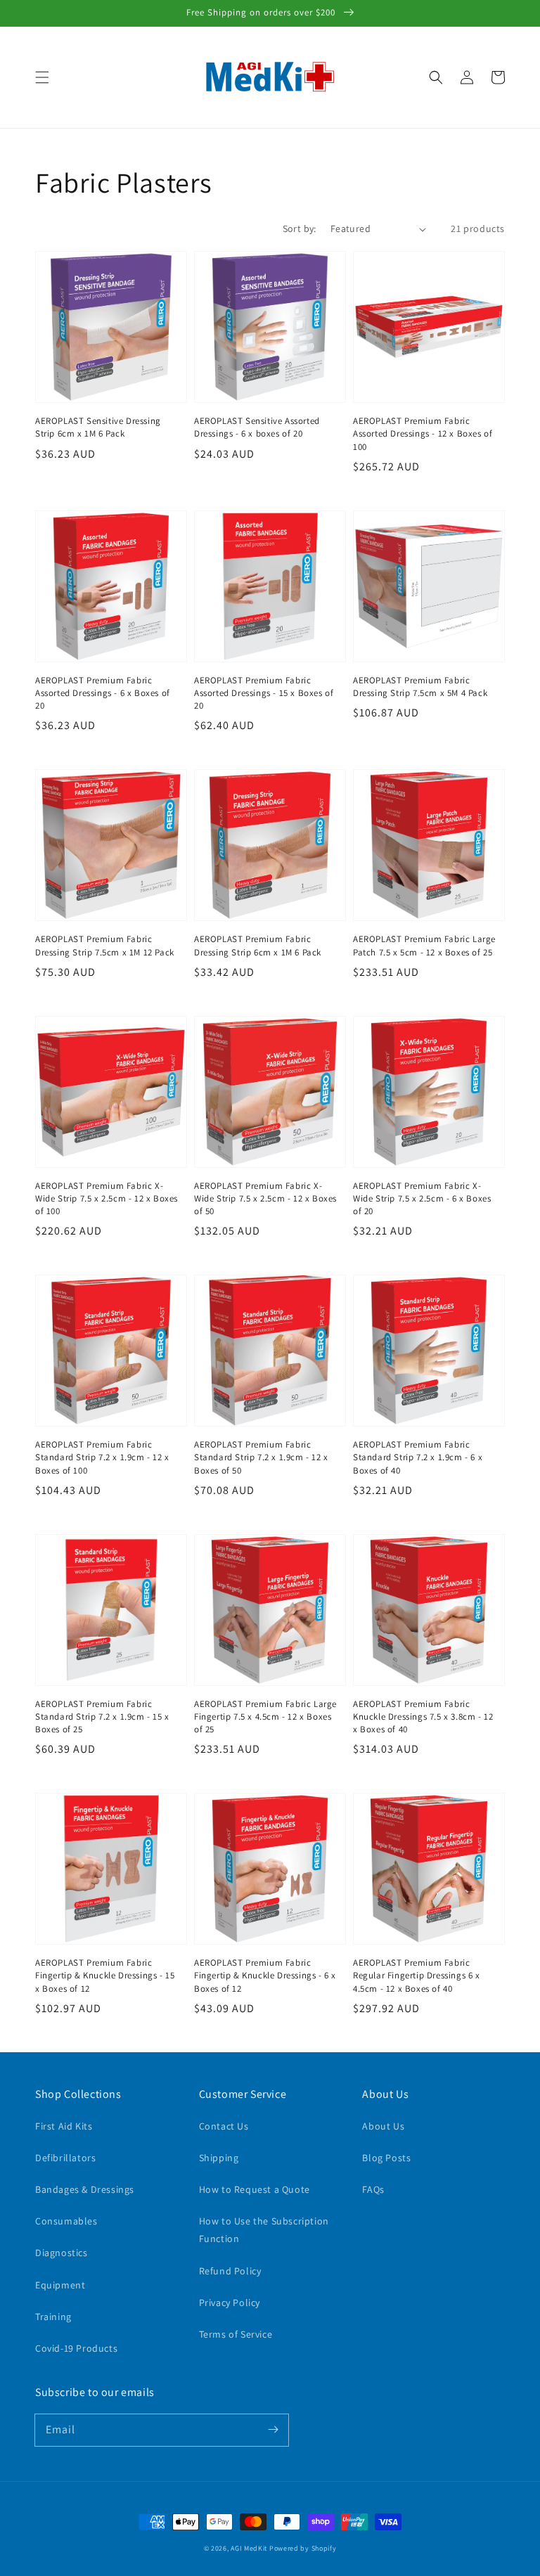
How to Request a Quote (255, 2189)
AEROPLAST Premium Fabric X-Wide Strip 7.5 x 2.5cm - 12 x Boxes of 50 (265, 1198)
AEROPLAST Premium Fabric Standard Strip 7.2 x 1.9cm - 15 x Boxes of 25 (102, 1717)
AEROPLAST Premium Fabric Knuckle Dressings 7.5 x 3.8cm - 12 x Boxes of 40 (423, 1717)
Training (53, 2317)
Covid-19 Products (76, 2348)
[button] (42, 77)
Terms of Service (236, 2334)
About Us (383, 2126)
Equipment (60, 2285)
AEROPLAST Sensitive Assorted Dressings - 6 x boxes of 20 (257, 427)
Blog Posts (386, 2158)
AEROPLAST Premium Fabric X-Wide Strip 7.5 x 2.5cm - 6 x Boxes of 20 (422, 1198)
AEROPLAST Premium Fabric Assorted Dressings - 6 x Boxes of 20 (103, 693)
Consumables (66, 2221)
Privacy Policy (230, 2303)
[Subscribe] (273, 2430)
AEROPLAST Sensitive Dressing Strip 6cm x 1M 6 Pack (98, 427)
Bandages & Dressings (85, 2189)
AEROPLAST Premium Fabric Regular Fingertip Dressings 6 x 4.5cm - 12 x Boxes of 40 (417, 1975)
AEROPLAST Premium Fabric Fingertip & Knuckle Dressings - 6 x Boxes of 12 (265, 1975)
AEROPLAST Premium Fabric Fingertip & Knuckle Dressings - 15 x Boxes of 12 (105, 1975)
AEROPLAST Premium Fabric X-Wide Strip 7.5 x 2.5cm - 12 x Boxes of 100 (107, 1198)
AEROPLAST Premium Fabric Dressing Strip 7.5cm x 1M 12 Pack (105, 945)
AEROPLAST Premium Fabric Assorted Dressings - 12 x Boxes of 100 (423, 433)
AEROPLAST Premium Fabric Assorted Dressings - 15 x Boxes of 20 (264, 693)
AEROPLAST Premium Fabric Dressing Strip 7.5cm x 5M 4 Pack (420, 687)
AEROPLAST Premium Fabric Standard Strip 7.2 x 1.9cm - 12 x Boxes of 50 (261, 1457)
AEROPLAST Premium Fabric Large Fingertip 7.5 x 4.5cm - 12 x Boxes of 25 (265, 1717)
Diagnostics (62, 2253)
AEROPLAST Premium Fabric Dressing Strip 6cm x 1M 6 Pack (258, 945)
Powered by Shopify (303, 2548)
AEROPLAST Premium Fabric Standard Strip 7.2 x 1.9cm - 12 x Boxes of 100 (102, 1457)
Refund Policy (230, 2271)
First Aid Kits (64, 2126)
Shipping (219, 2158)
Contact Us (224, 2126)
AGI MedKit (249, 2548)
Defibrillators (65, 2158)
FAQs (373, 2189)
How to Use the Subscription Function (264, 2230)
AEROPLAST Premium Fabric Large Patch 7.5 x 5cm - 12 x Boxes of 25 (424, 945)
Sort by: (300, 228)
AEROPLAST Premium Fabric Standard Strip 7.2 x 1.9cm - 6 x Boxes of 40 (418, 1457)
